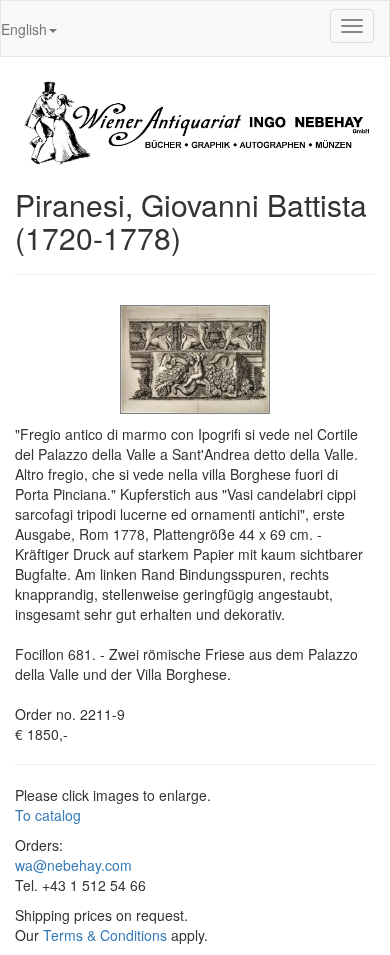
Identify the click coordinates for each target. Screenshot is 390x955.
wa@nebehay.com (73, 865)
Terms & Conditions (105, 935)
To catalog (48, 815)
